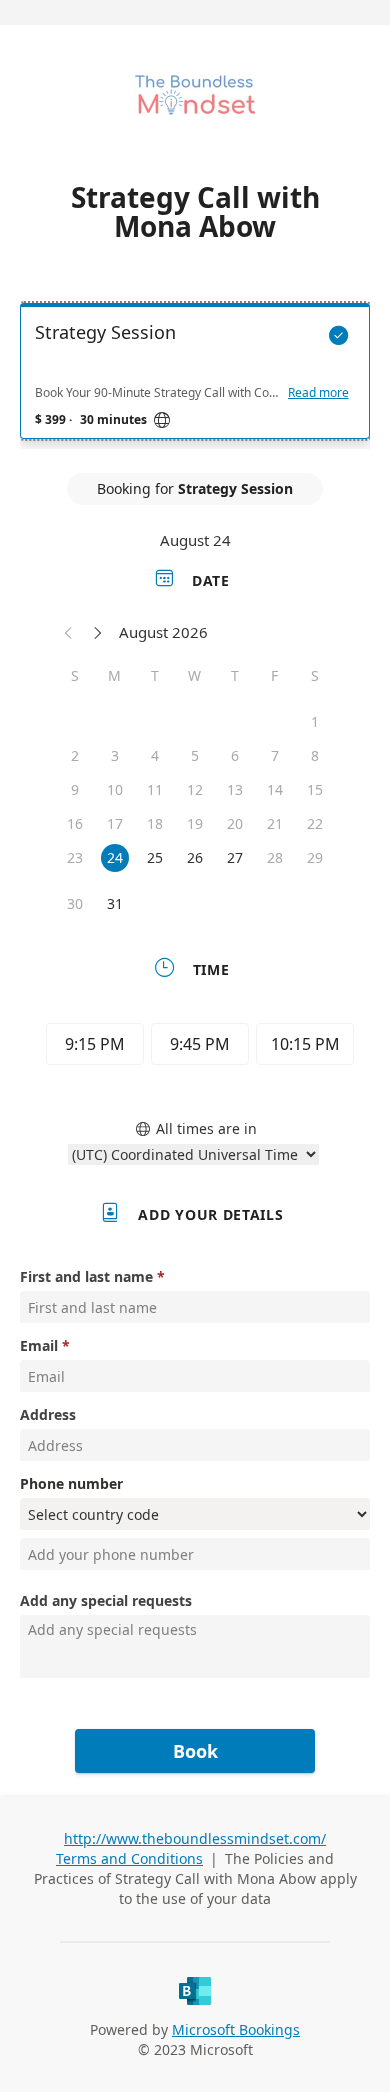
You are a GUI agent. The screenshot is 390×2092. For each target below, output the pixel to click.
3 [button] (115, 755)
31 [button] (115, 903)
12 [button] (195, 789)
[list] (195, 376)
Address (48, 1414)
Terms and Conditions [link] (129, 1858)
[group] (195, 1047)
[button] (69, 632)
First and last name (86, 1276)
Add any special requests (106, 1600)
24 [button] (115, 857)
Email (39, 1345)
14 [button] (275, 789)
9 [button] (75, 789)
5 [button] (195, 755)
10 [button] (115, 789)
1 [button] (315, 721)
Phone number (71, 1483)
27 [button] (235, 857)
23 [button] (75, 857)
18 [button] (155, 823)
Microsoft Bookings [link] (236, 2029)
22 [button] (315, 823)
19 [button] (195, 823)
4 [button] (155, 755)
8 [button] (315, 755)
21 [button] (275, 823)
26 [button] (195, 857)
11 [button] (155, 789)
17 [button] (115, 823)
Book (195, 1751)
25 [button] (155, 857)
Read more (318, 393)
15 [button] (315, 789)
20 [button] (235, 823)
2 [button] (75, 755)
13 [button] (235, 789)
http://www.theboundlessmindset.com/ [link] (195, 1838)
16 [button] (75, 823)
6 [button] (235, 755)
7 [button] (275, 755)
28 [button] (275, 857)
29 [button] (315, 857)
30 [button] (75, 903)
